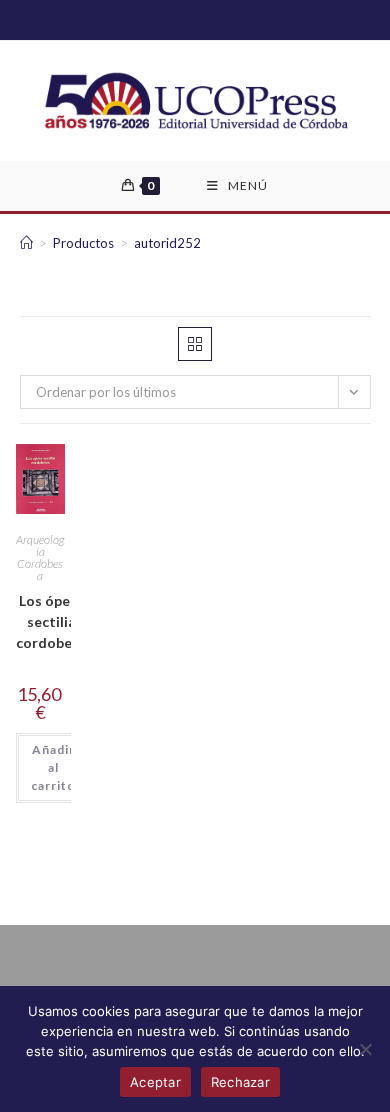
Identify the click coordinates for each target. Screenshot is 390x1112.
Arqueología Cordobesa (40, 557)
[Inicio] (26, 243)
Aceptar (155, 1082)
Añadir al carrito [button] (53, 767)
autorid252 (167, 243)
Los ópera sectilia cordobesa (51, 621)
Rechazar (240, 1082)
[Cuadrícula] (195, 344)
